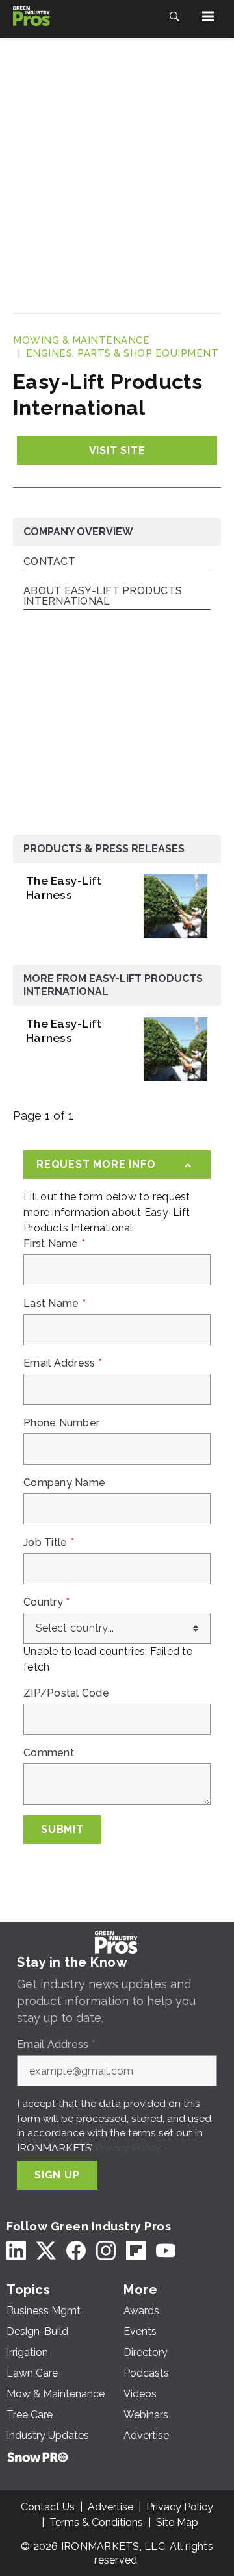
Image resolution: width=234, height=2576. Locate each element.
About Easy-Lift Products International (103, 597)
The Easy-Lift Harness (64, 888)
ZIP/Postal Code (66, 1693)
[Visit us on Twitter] (46, 2250)
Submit (62, 1829)
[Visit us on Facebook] (76, 2250)
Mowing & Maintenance (81, 340)
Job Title (49, 1543)
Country (46, 1602)
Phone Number (61, 1423)
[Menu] (208, 16)
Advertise (110, 2507)
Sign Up (57, 2175)
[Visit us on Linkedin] (16, 2250)
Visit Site (117, 450)
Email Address (63, 1363)
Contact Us (48, 2507)
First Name (54, 1244)
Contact (49, 562)
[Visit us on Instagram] (106, 2250)
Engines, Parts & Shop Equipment (123, 353)
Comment (49, 1753)
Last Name (55, 1304)
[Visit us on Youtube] (166, 2250)
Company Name (64, 1483)
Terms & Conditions (96, 2522)
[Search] (174, 16)
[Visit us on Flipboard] (136, 2250)
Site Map (177, 2522)
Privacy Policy (128, 2148)
